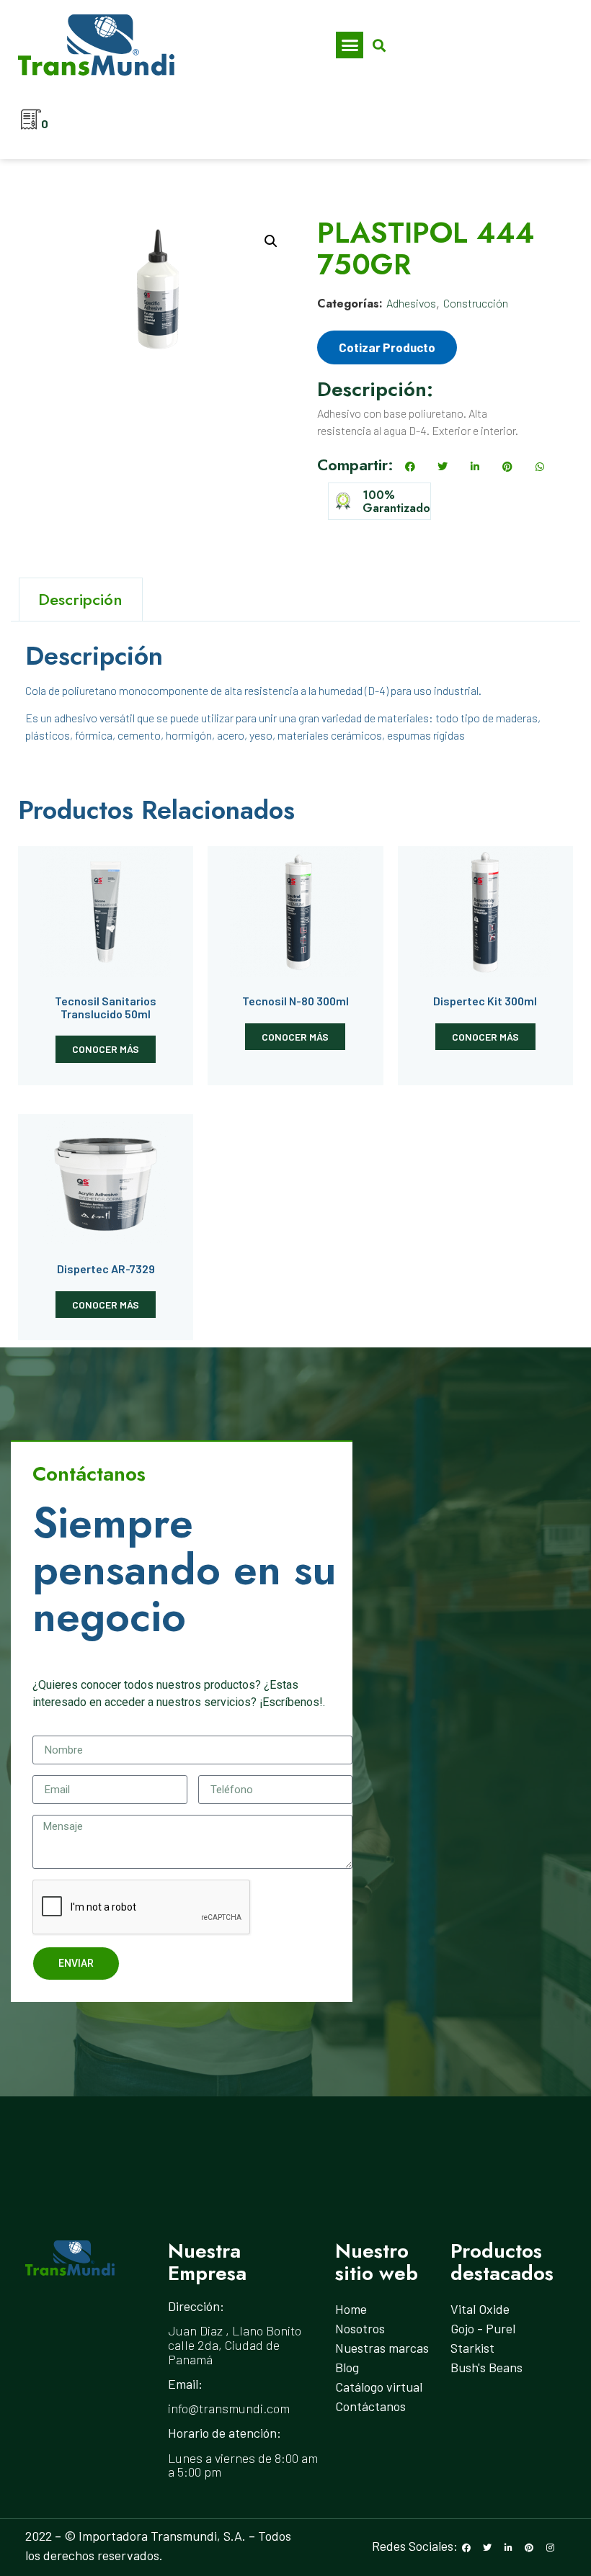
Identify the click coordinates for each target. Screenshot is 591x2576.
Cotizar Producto (387, 347)
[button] (350, 45)
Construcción (476, 303)
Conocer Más (106, 1049)
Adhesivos (411, 303)
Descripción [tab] (80, 599)
